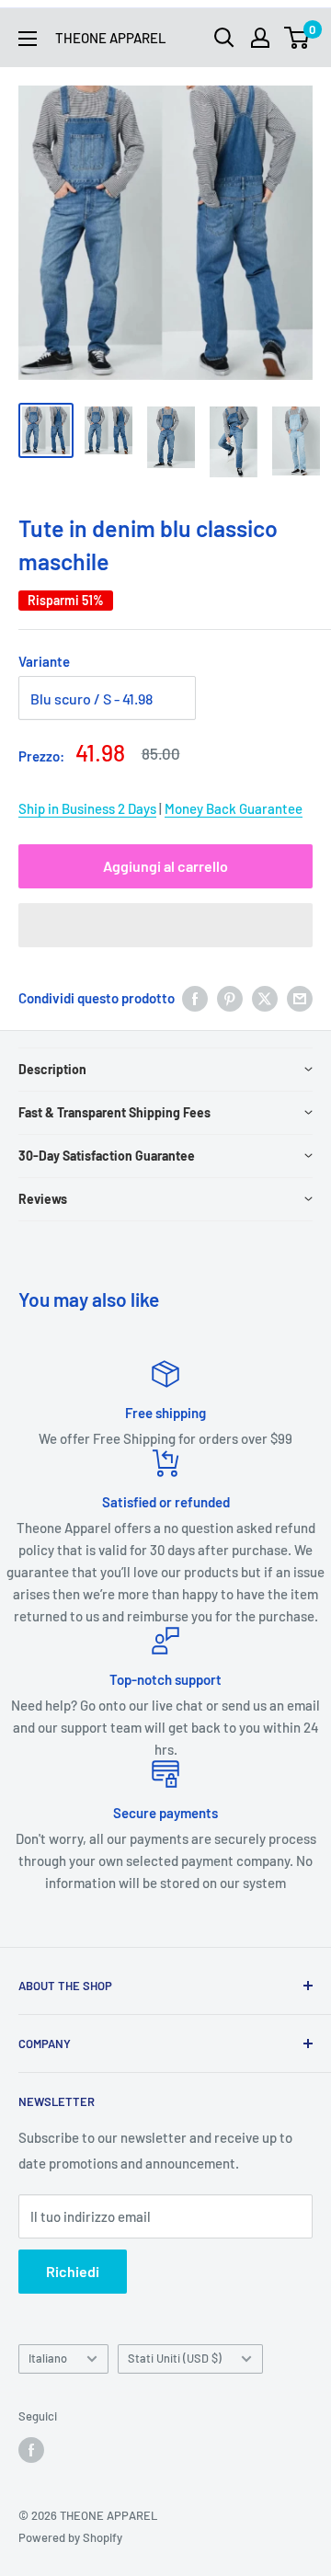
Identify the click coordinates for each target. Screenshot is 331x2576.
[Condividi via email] (300, 998)
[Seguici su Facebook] (31, 2450)
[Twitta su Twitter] (265, 998)
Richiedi (73, 2271)
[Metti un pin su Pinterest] (230, 998)
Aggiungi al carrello (165, 866)
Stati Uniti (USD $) (175, 2358)
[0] (297, 38)
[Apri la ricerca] (224, 38)
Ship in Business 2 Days (87, 808)
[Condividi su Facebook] (195, 998)
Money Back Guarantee (234, 808)
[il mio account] (260, 38)
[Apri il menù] (28, 39)
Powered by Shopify (70, 2537)
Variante (44, 661)
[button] (165, 925)
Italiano (48, 2358)
